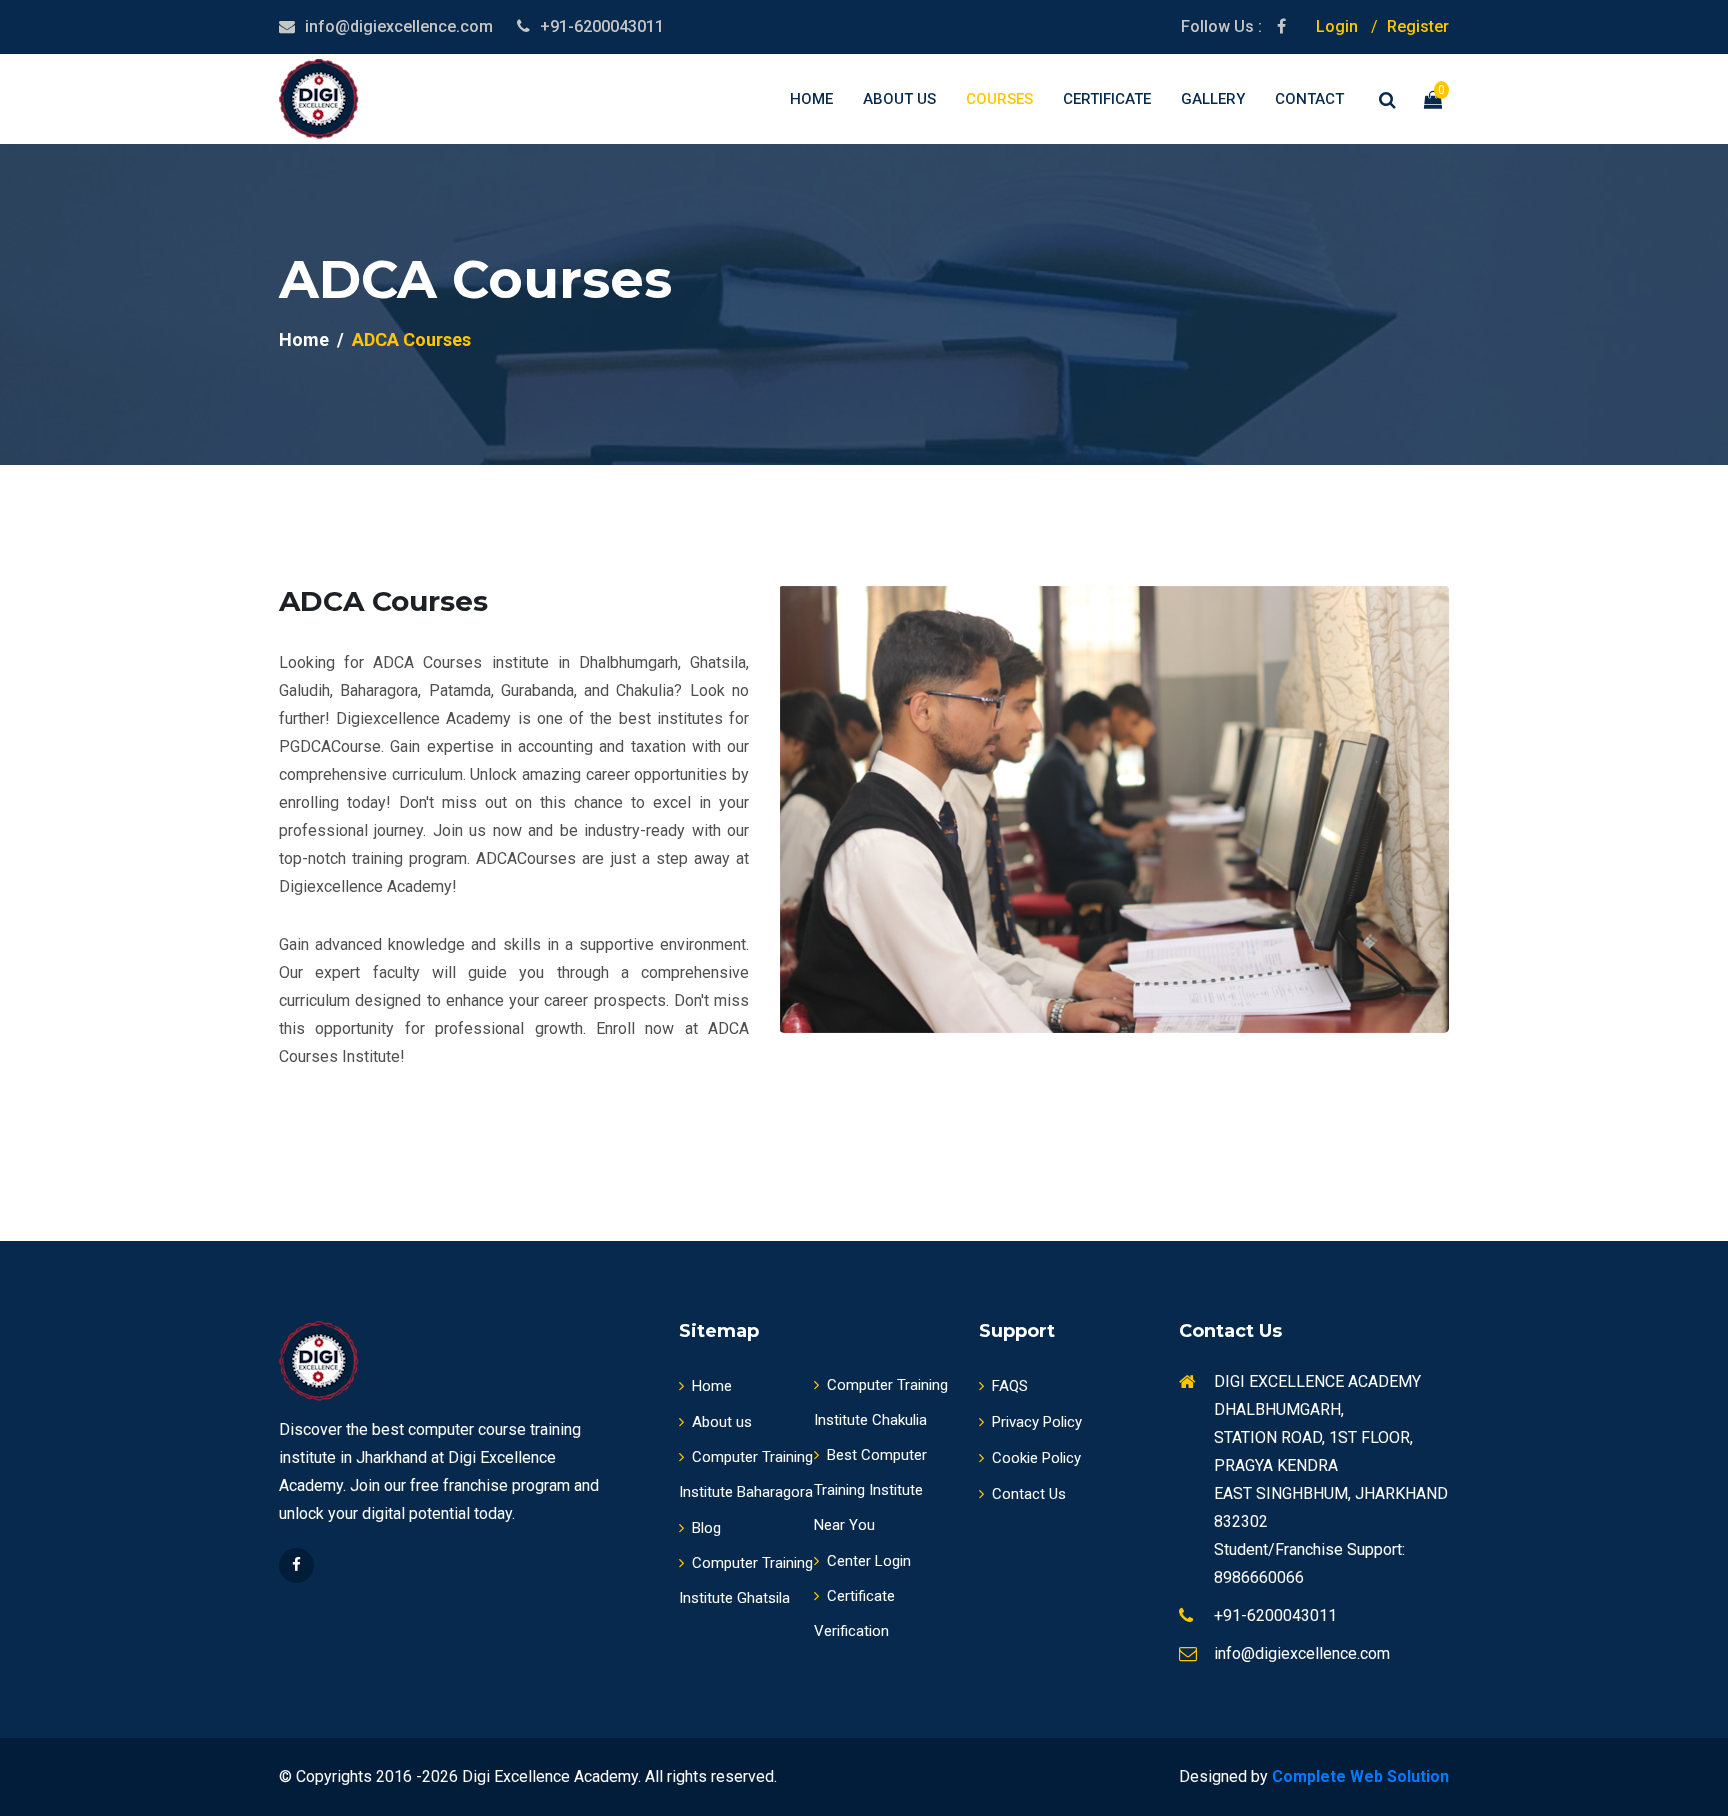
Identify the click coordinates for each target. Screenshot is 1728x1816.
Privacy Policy (1037, 1422)
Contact (1309, 99)
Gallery (1213, 99)
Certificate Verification (854, 1613)
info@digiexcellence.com (399, 26)
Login (1337, 26)
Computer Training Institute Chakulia (881, 1402)
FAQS (1010, 1386)
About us (722, 1422)
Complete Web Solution (1360, 1776)
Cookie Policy (1036, 1458)
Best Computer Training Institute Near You (870, 1490)
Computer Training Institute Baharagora (746, 1474)
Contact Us (1029, 1494)
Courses (999, 99)
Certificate (1107, 99)
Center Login (869, 1561)
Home (811, 99)
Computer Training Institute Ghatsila (746, 1580)
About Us (899, 99)
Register (1418, 26)
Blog (706, 1528)
